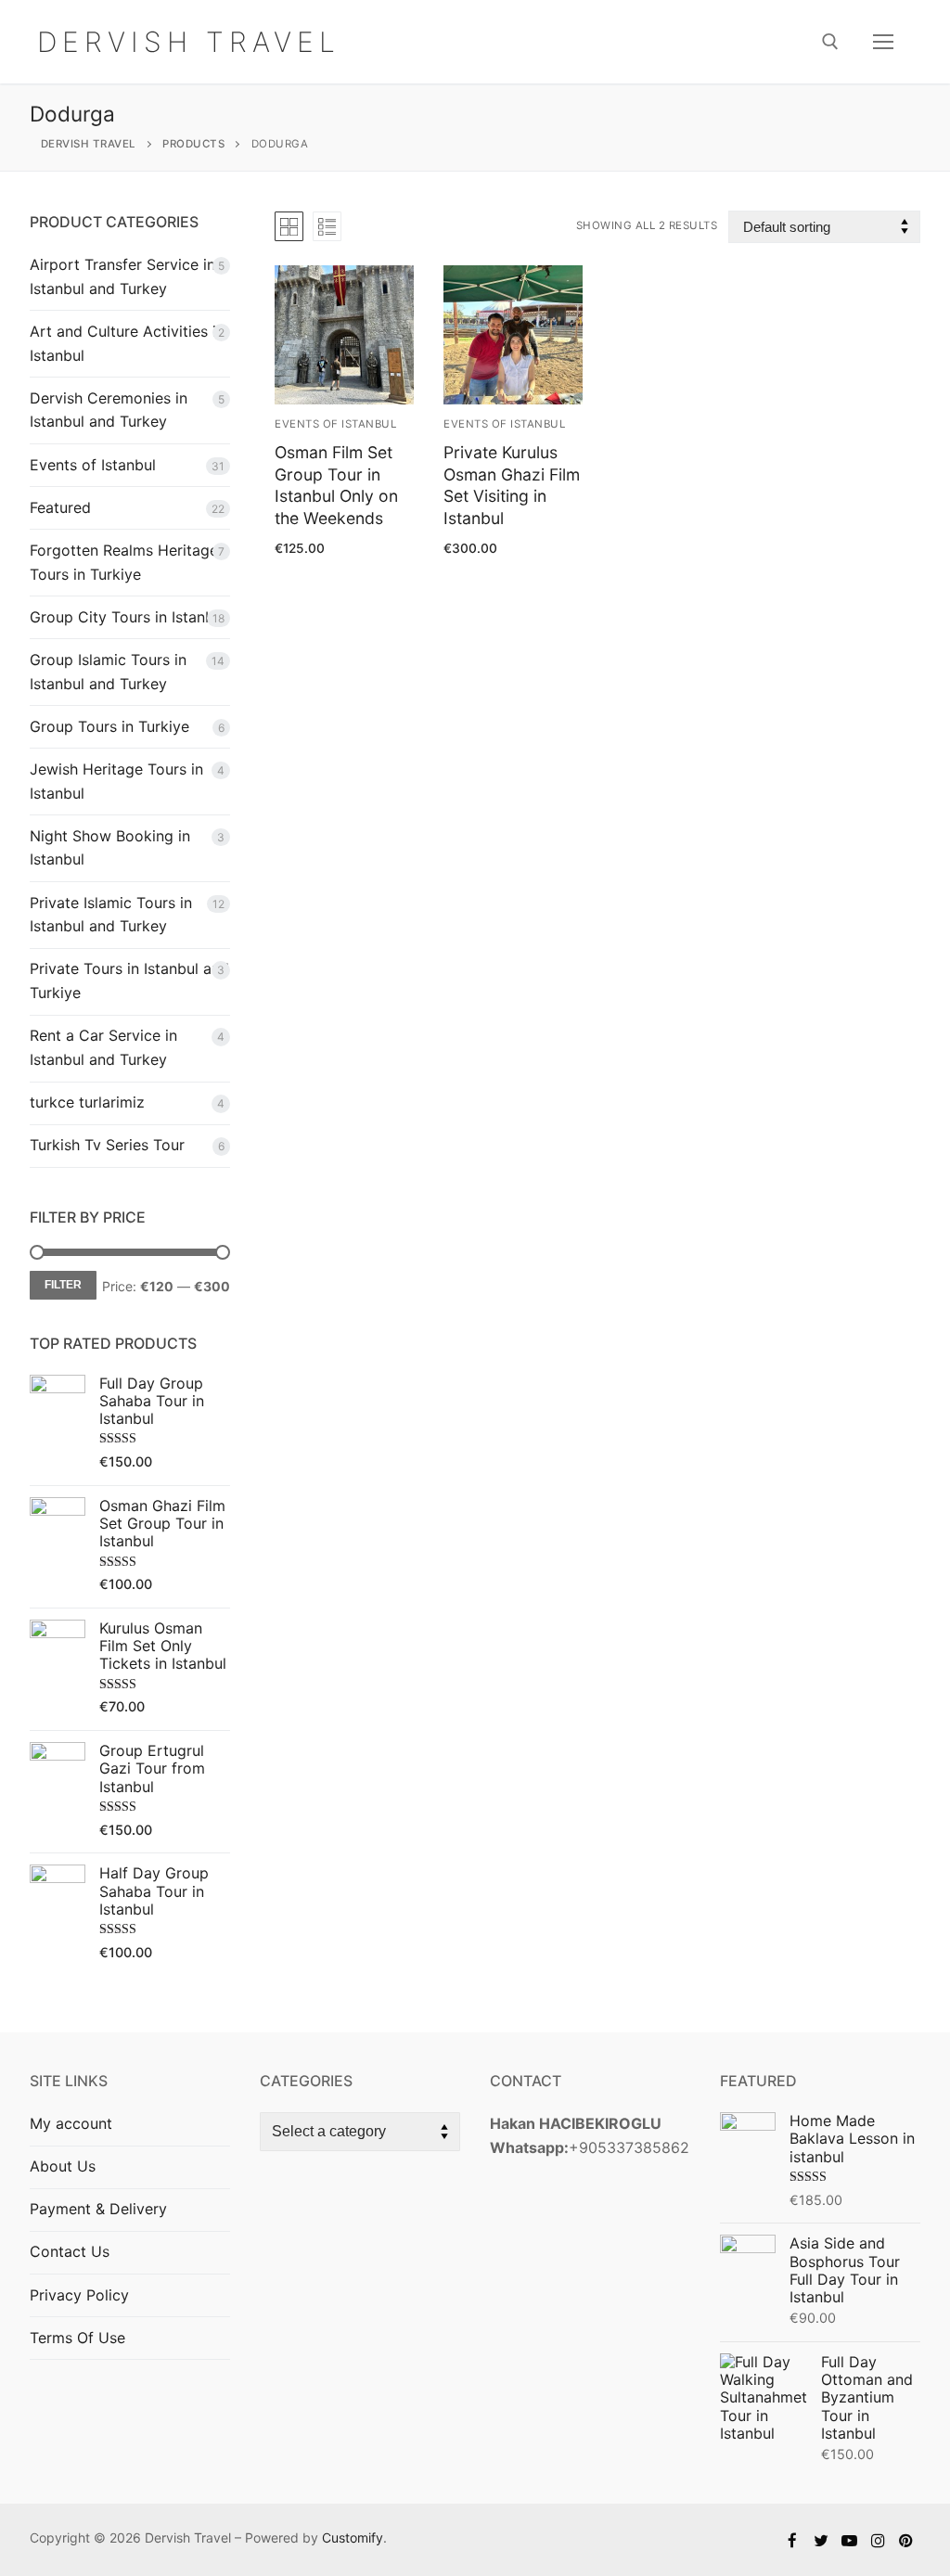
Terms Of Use (77, 2338)
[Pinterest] (906, 2540)
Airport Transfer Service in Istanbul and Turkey (122, 276)
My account (71, 2123)
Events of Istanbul (93, 465)
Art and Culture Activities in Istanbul (127, 343)
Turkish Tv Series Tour (107, 1145)
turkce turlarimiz (87, 1102)
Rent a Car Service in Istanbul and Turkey (103, 1047)
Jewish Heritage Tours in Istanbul (116, 781)
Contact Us (70, 2251)
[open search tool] (830, 42)
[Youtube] (849, 2540)
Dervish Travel (189, 42)
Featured (60, 507)
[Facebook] (793, 2540)
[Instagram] (878, 2540)
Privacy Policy (79, 2295)
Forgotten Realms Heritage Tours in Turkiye (124, 562)
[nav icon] (883, 42)
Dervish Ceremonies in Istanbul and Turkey (109, 410)
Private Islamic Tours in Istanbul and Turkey (111, 915)
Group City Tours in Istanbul (128, 617)
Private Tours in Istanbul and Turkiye (129, 980)
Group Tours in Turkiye (109, 726)
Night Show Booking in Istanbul (110, 848)
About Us (63, 2166)
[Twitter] (822, 2540)
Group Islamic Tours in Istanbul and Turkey (108, 672)
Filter (63, 1285)
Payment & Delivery (98, 2209)
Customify (353, 2538)
